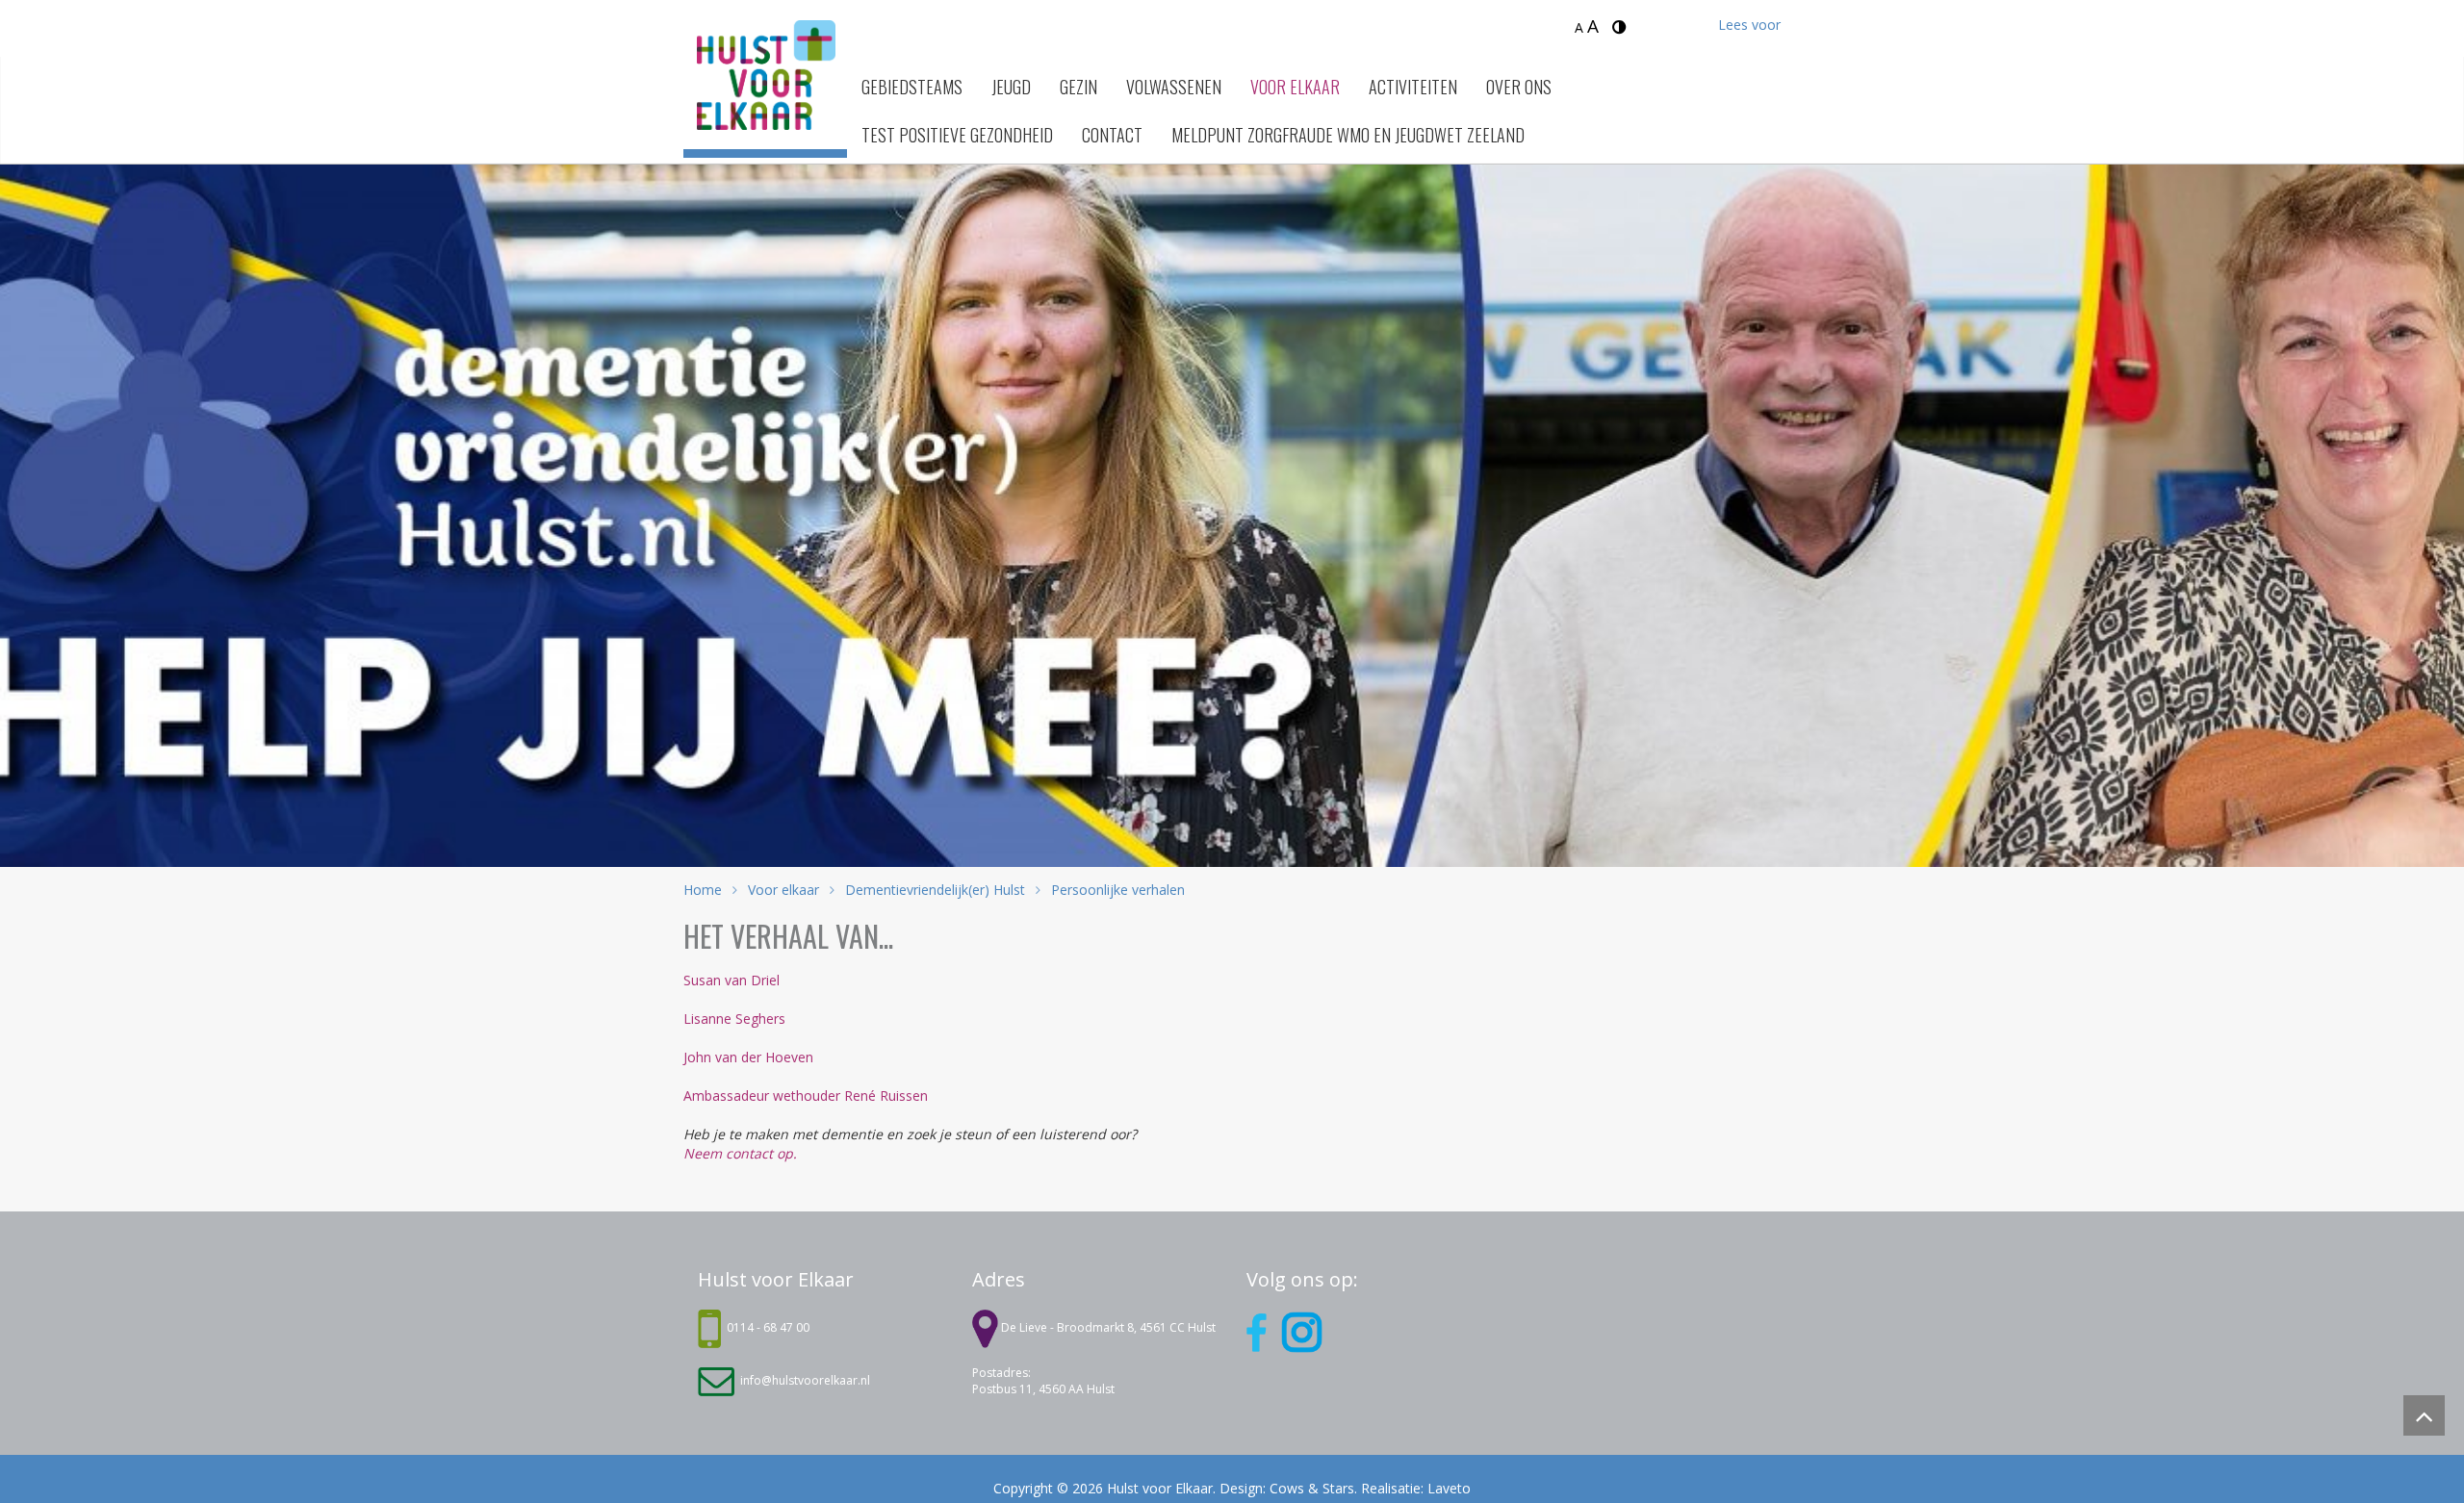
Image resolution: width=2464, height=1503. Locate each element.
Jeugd (1011, 87)
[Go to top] (2424, 1416)
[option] (1232, 491)
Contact (1112, 135)
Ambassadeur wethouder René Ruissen (806, 1095)
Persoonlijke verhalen (1116, 890)
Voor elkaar (1295, 87)
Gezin (1078, 87)
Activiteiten (1413, 87)
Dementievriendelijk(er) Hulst (935, 890)
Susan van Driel (731, 980)
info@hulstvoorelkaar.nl (805, 1380)
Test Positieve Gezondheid (957, 135)
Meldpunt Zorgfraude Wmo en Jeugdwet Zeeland (1348, 135)
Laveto (1449, 1488)
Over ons (1519, 87)
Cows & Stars (1312, 1488)
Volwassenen (1174, 87)
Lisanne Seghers (734, 1019)
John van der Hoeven (748, 1057)
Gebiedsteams (912, 87)
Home (703, 890)
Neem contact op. (740, 1153)
